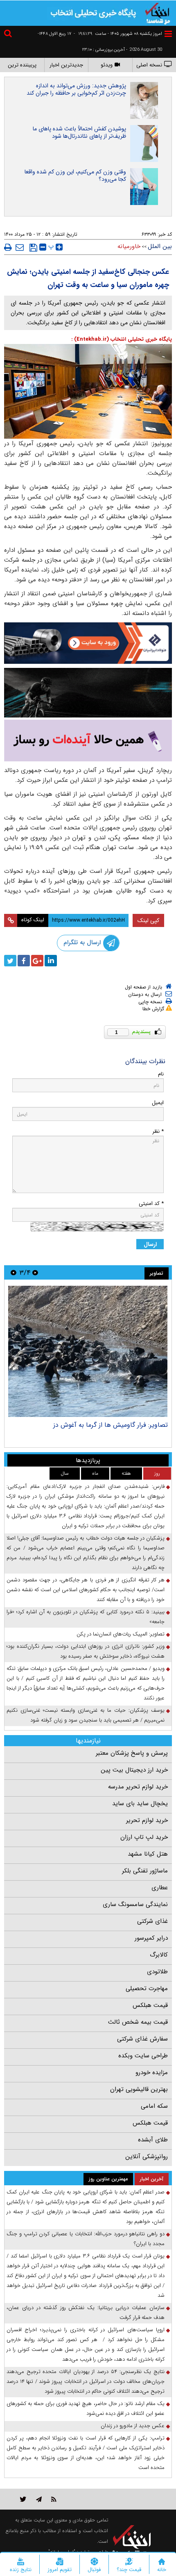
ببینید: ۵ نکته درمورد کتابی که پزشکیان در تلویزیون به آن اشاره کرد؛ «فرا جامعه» (86, 1617)
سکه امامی (154, 2106)
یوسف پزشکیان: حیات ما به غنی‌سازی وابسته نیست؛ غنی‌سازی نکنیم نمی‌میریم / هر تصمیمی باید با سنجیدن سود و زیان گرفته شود (86, 1715)
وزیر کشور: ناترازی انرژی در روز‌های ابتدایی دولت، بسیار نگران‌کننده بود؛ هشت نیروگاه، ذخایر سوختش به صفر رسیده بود (86, 1651)
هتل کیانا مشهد (148, 1854)
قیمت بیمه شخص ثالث (138, 2022)
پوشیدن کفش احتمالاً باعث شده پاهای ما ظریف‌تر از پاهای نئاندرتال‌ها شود (79, 132)
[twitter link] (23, 2499)
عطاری (160, 1888)
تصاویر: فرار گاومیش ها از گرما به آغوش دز (111, 1425)
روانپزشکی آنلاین (147, 2157)
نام (161, 1074)
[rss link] (54, 2499)
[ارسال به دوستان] (20, 247)
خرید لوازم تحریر (147, 1820)
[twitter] (10, 961)
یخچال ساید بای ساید (140, 1804)
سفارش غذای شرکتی (142, 2039)
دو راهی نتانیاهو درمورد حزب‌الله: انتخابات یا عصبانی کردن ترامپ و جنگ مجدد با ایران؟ (86, 2239)
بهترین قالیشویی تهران (139, 2089)
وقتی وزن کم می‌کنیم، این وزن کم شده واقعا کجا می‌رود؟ (75, 175)
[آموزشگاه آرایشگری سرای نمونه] (88, 741)
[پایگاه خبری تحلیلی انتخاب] (158, 13)
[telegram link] (39, 2499)
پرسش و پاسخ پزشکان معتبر (132, 1753)
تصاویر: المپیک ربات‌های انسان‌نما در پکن (121, 1634)
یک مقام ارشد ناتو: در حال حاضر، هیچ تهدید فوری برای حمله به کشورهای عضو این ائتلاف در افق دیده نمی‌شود (86, 2409)
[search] (9, 35)
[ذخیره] (33, 248)
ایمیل (158, 1103)
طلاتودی (157, 1972)
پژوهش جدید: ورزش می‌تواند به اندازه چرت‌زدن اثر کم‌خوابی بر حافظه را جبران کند (76, 89)
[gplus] (37, 961)
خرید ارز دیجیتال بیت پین (134, 1770)
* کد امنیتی (151, 1204)
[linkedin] (51, 961)
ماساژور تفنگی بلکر (145, 1871)
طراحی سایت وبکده (143, 2056)
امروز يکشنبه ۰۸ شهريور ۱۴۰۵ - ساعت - (118, 34)
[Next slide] (14, 1272)
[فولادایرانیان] (88, 643)
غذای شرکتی (152, 1921)
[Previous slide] (35, 1272)
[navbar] (168, 34)
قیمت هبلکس (150, 2005)
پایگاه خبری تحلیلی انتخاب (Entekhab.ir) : (122, 339)
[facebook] (24, 961)
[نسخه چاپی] (8, 247)
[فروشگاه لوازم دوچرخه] (88, 693)
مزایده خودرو (152, 2073)
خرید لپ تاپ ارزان (144, 1837)
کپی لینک (148, 920)
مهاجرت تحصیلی (147, 1988)
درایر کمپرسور (151, 1938)
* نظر (158, 1131)
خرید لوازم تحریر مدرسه (138, 1787)
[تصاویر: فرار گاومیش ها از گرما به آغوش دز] (88, 1351)
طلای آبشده (153, 2140)
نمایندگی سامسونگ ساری (135, 1904)
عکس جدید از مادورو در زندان (133, 2426)
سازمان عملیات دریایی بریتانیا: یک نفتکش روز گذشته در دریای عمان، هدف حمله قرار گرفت (86, 2313)
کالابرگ (159, 1955)
